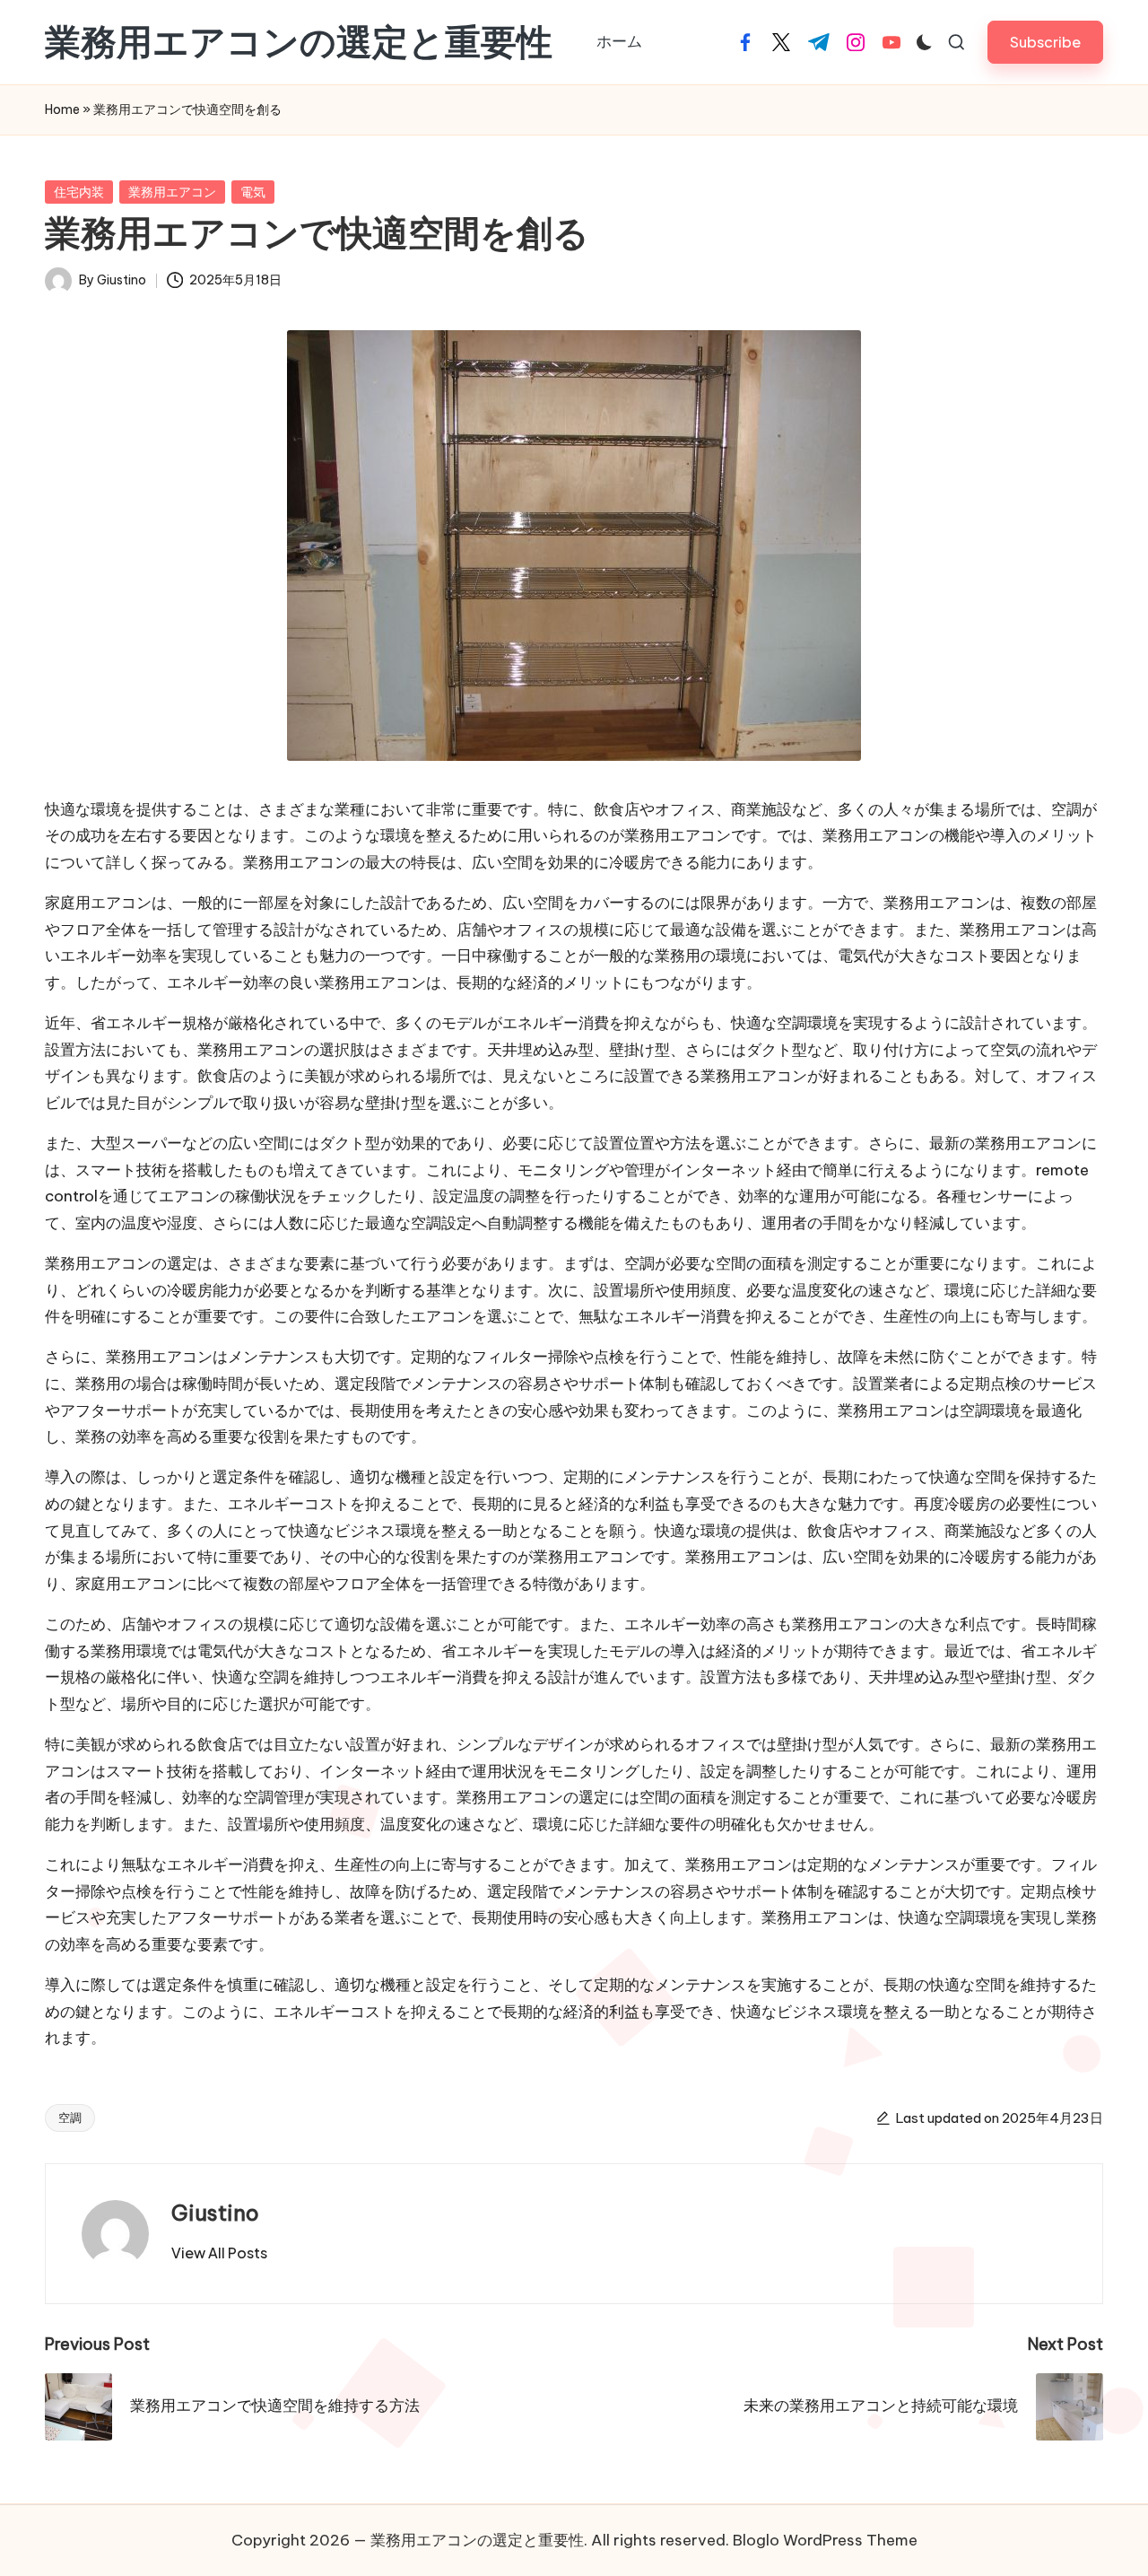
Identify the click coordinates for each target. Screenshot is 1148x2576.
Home (62, 109)
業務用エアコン (172, 192)
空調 (70, 2118)
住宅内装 (79, 192)
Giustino (215, 2213)
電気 (253, 192)
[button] (1045, 42)
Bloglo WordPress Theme (825, 2540)
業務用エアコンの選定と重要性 (299, 42)
